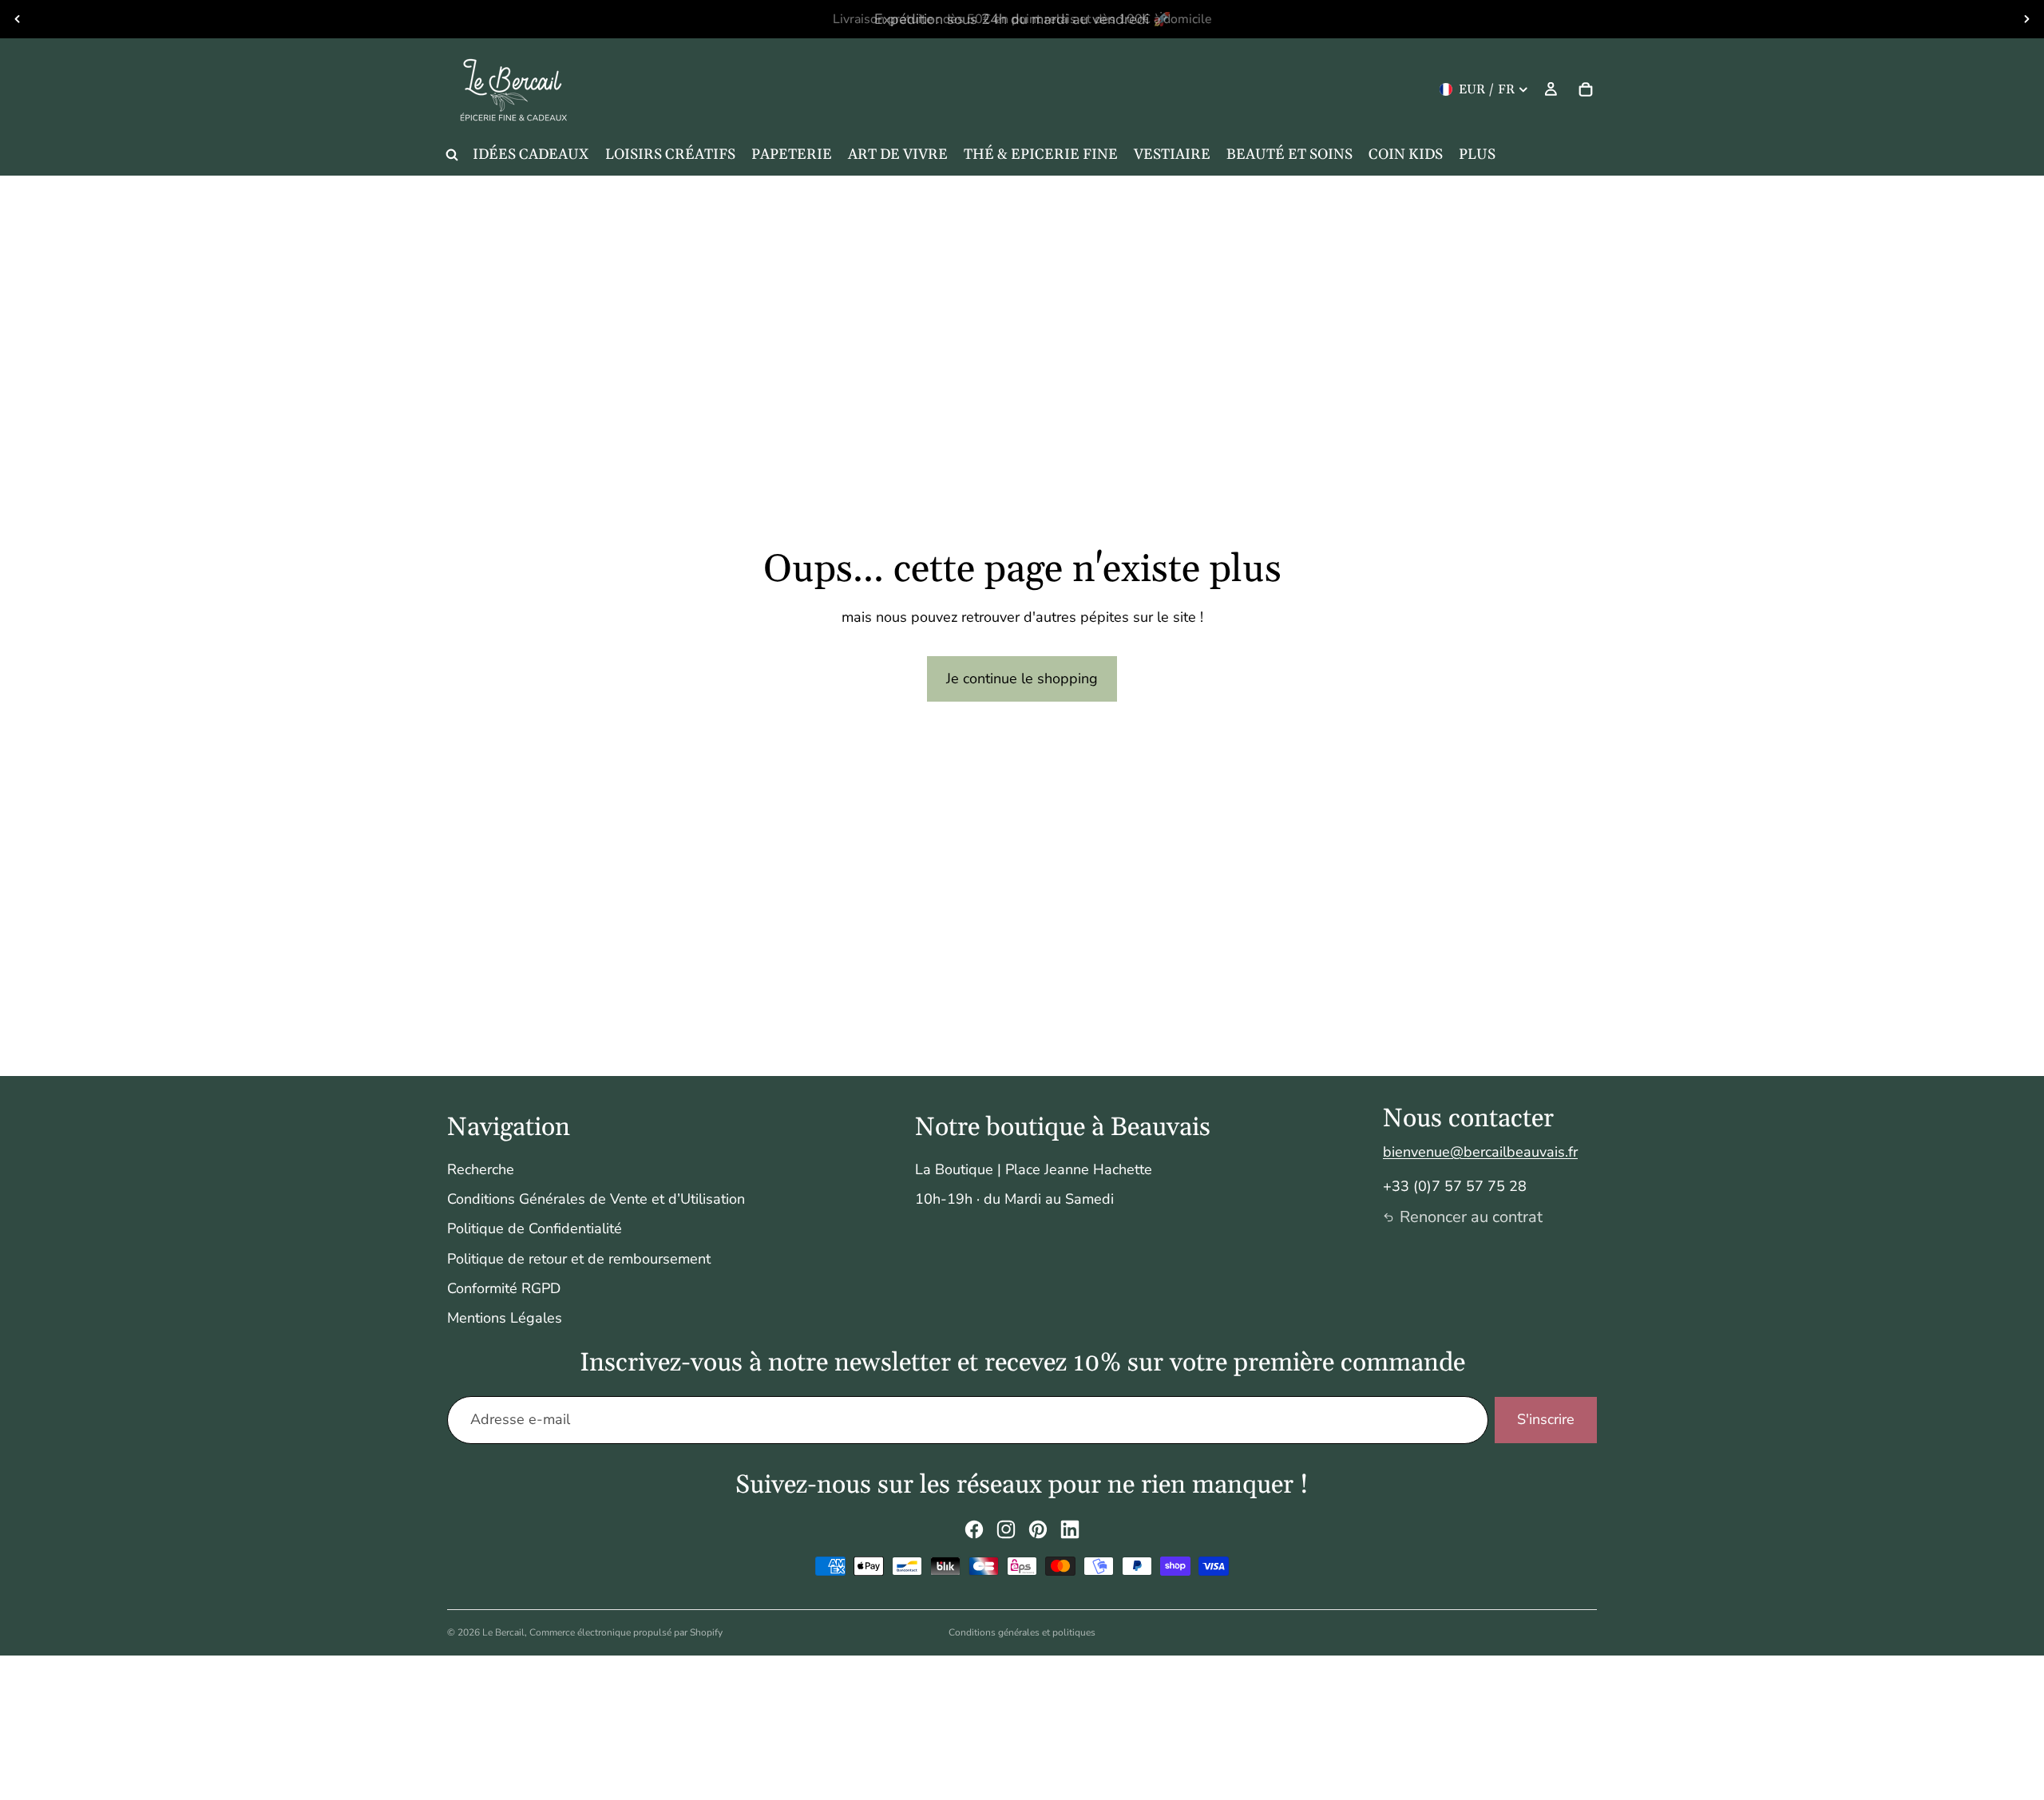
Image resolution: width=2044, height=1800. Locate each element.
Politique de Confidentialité (535, 1228)
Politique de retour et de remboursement (579, 1259)
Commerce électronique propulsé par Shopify (626, 1632)
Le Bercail (503, 1632)
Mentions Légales (505, 1318)
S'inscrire (1546, 1419)
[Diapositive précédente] (18, 19)
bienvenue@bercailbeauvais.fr (1480, 1152)
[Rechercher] (452, 155)
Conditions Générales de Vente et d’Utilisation (596, 1199)
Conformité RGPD (504, 1288)
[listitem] (1477, 155)
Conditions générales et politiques (1022, 1632)
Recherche (481, 1169)
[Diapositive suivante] (2026, 19)
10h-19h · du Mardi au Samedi (1014, 1199)
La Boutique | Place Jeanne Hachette (1034, 1169)
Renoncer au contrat (1471, 1217)
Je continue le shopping (1022, 678)
